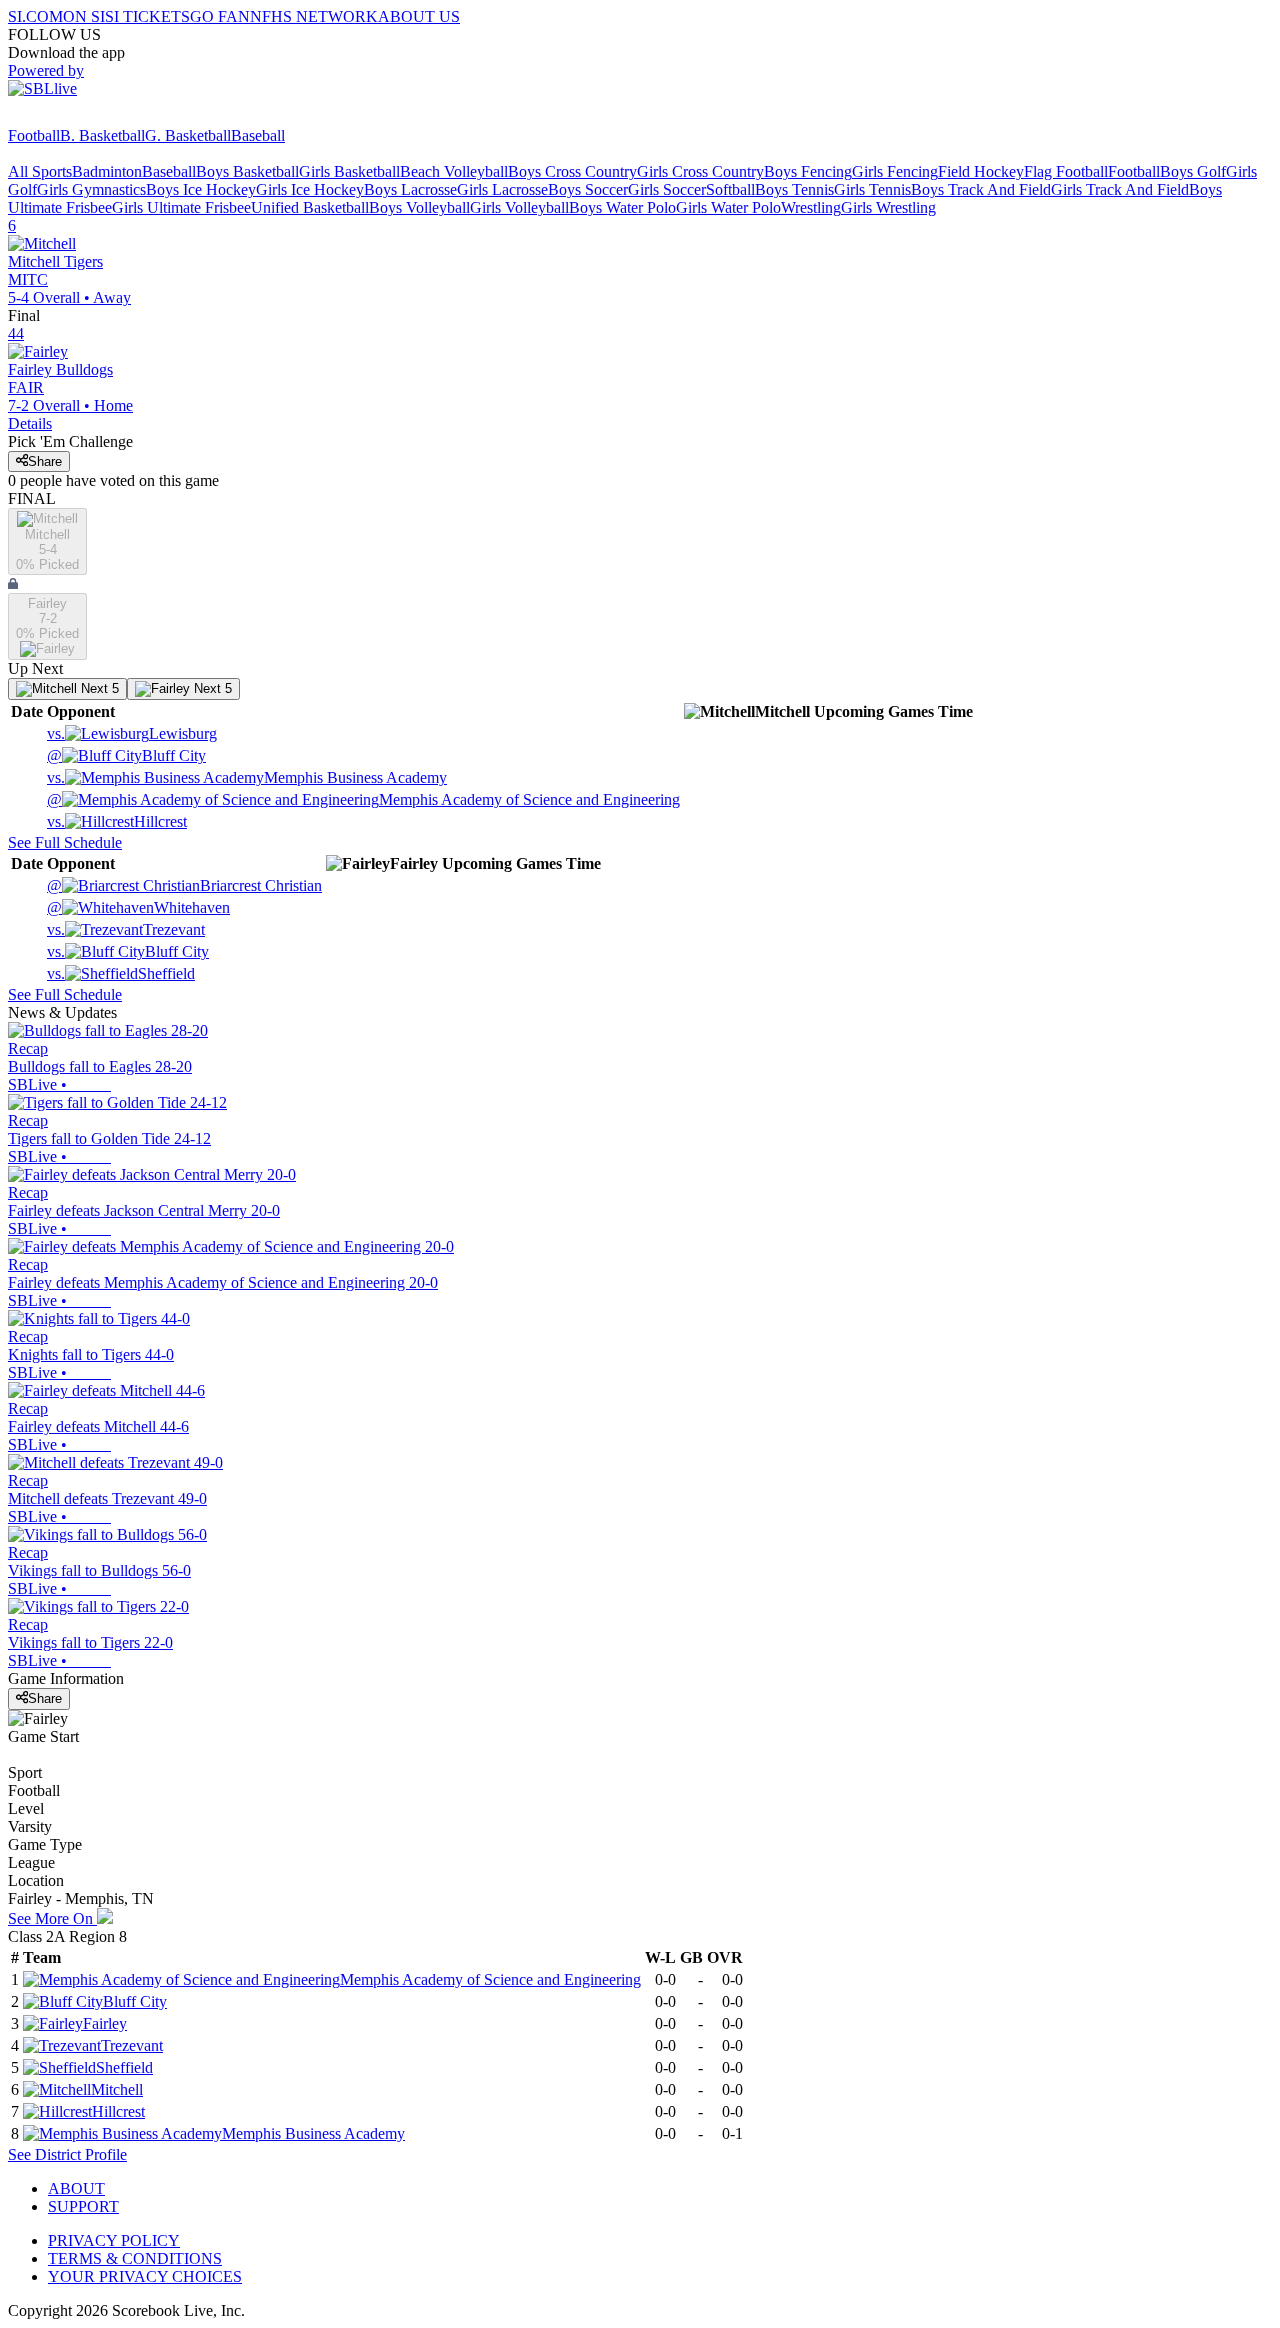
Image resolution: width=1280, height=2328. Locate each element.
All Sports (40, 171)
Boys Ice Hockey (201, 189)
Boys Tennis (794, 189)
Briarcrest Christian (184, 885)
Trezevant (126, 929)
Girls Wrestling (888, 207)
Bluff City (126, 755)
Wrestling (811, 207)
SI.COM (35, 16)
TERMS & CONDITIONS (135, 2258)
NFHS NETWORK (314, 16)
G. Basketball (188, 135)
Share (45, 461)
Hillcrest (117, 821)
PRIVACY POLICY (114, 2240)
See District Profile (67, 2154)
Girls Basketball (349, 171)
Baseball (258, 135)
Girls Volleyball (519, 207)
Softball (730, 189)
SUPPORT (83, 2206)
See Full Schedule (65, 842)
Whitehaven (138, 907)
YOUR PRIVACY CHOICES (145, 2276)
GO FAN (220, 16)
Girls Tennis (872, 189)
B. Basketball (102, 135)
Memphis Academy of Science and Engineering (363, 799)
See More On (52, 1918)
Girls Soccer (667, 189)
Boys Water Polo (622, 207)
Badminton (107, 171)
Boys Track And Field (981, 189)
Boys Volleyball (419, 207)
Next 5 (98, 688)
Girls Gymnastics (91, 189)
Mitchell (117, 2089)
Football (34, 135)
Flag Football (1066, 171)
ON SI (84, 16)
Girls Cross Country (700, 171)
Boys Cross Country (572, 171)
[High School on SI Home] (85, 117)
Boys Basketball (247, 171)
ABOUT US (419, 16)
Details (30, 423)
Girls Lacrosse (502, 189)
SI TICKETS (147, 16)
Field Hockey (981, 171)
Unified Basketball (310, 207)
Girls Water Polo (728, 207)
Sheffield (121, 973)
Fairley (105, 2023)
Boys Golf (1193, 171)
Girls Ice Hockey (310, 189)
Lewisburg (132, 733)
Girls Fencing (895, 171)
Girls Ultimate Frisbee (181, 207)
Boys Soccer (588, 189)
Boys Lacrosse (410, 189)
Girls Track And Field (1120, 189)
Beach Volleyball (454, 171)
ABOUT (76, 2188)
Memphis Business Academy (247, 777)
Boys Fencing (808, 171)
